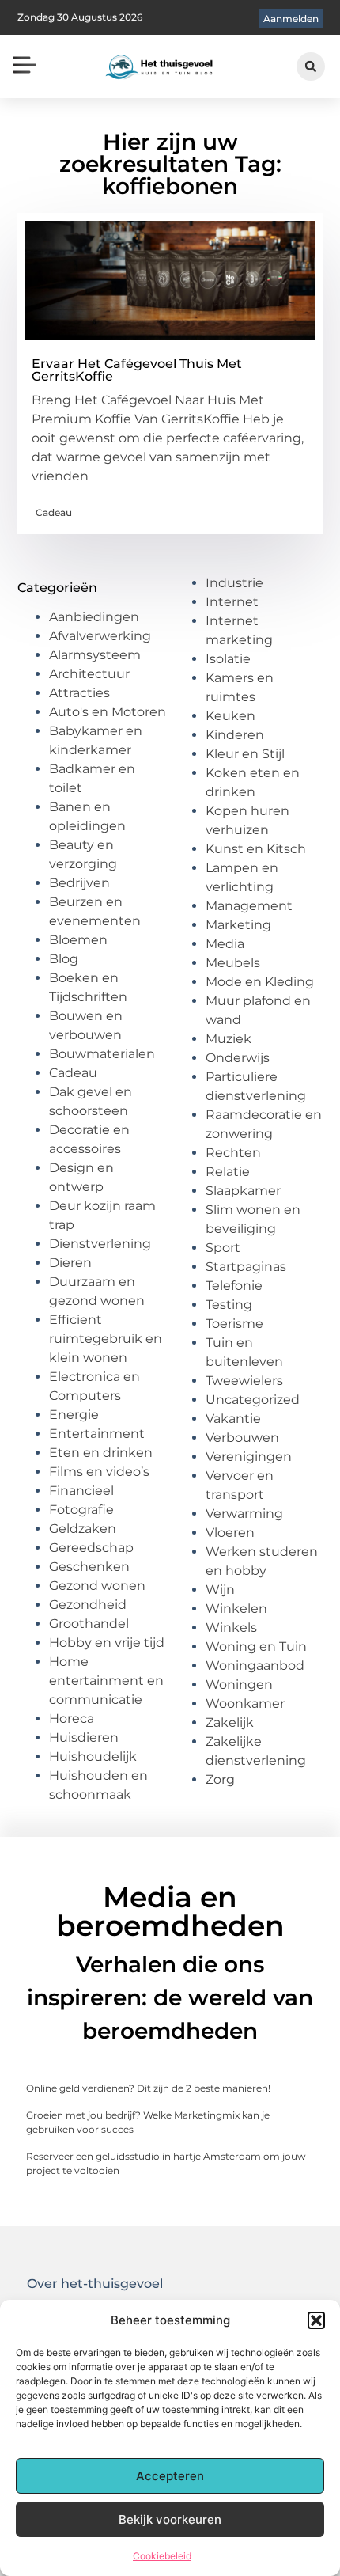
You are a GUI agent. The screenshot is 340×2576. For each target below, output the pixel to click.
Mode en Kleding (260, 982)
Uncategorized (253, 1400)
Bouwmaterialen (102, 1054)
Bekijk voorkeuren (170, 2519)
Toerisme (234, 1324)
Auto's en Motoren (108, 712)
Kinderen (235, 735)
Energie (74, 1415)
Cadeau (54, 512)
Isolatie (228, 659)
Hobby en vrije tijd (107, 1643)
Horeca (72, 1719)
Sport (223, 1248)
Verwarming (244, 1514)
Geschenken (89, 1567)
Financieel (81, 1491)
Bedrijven (79, 883)
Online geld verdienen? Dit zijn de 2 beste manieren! (148, 2088)
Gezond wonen (97, 1586)
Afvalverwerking (100, 636)
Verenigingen (249, 1457)
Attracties (79, 693)
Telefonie (234, 1286)
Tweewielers (244, 1381)
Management (249, 906)
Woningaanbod (255, 1665)
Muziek (229, 1039)
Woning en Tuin (256, 1647)
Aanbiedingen (94, 617)
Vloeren (230, 1533)
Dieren (70, 1263)
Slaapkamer (243, 1191)
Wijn (220, 1590)
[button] (316, 2320)
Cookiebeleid (162, 2556)
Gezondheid (88, 1605)
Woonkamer (245, 1703)
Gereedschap (91, 1548)
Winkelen (236, 1609)
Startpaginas (246, 1267)
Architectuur (89, 674)
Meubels (233, 963)
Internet (232, 602)
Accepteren (170, 2476)
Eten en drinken (101, 1453)
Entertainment (97, 1434)
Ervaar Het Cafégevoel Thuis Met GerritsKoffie (137, 370)
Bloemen (78, 940)
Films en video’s (99, 1472)
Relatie (228, 1172)
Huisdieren (84, 1738)
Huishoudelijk (93, 1757)
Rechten (233, 1153)
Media (225, 944)
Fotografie (81, 1510)
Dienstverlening (100, 1244)
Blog (64, 959)
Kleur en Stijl (245, 754)
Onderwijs (238, 1058)
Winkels (231, 1628)
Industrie (234, 583)
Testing (229, 1305)
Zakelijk (230, 1722)
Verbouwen (242, 1438)
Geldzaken (83, 1529)
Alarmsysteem (95, 655)
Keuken (230, 716)
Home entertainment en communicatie (106, 1681)
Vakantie (233, 1419)
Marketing (238, 925)
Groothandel (89, 1624)
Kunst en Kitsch (256, 849)
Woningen (239, 1684)
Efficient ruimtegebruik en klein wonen (106, 1339)
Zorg (220, 1779)
